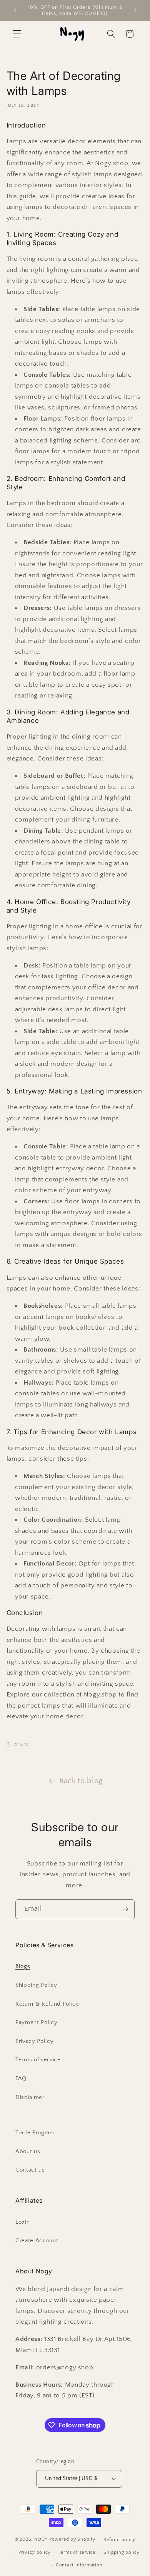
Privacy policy (34, 2552)
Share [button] (22, 1744)
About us (28, 2151)
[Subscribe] (125, 1909)
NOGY (41, 2540)
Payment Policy (36, 2022)
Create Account (37, 2241)
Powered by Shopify (72, 2540)
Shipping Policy (36, 1985)
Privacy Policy (34, 2041)
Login (22, 2222)
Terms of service (38, 2060)
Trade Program (35, 2133)
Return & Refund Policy (47, 2004)
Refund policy (119, 2540)
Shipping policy (122, 2552)
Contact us (30, 2170)
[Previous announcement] (15, 10)
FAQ (21, 2078)
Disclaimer (30, 2097)
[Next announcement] (135, 10)
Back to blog (81, 1781)
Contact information (79, 2565)
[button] (17, 34)
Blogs (23, 1966)
